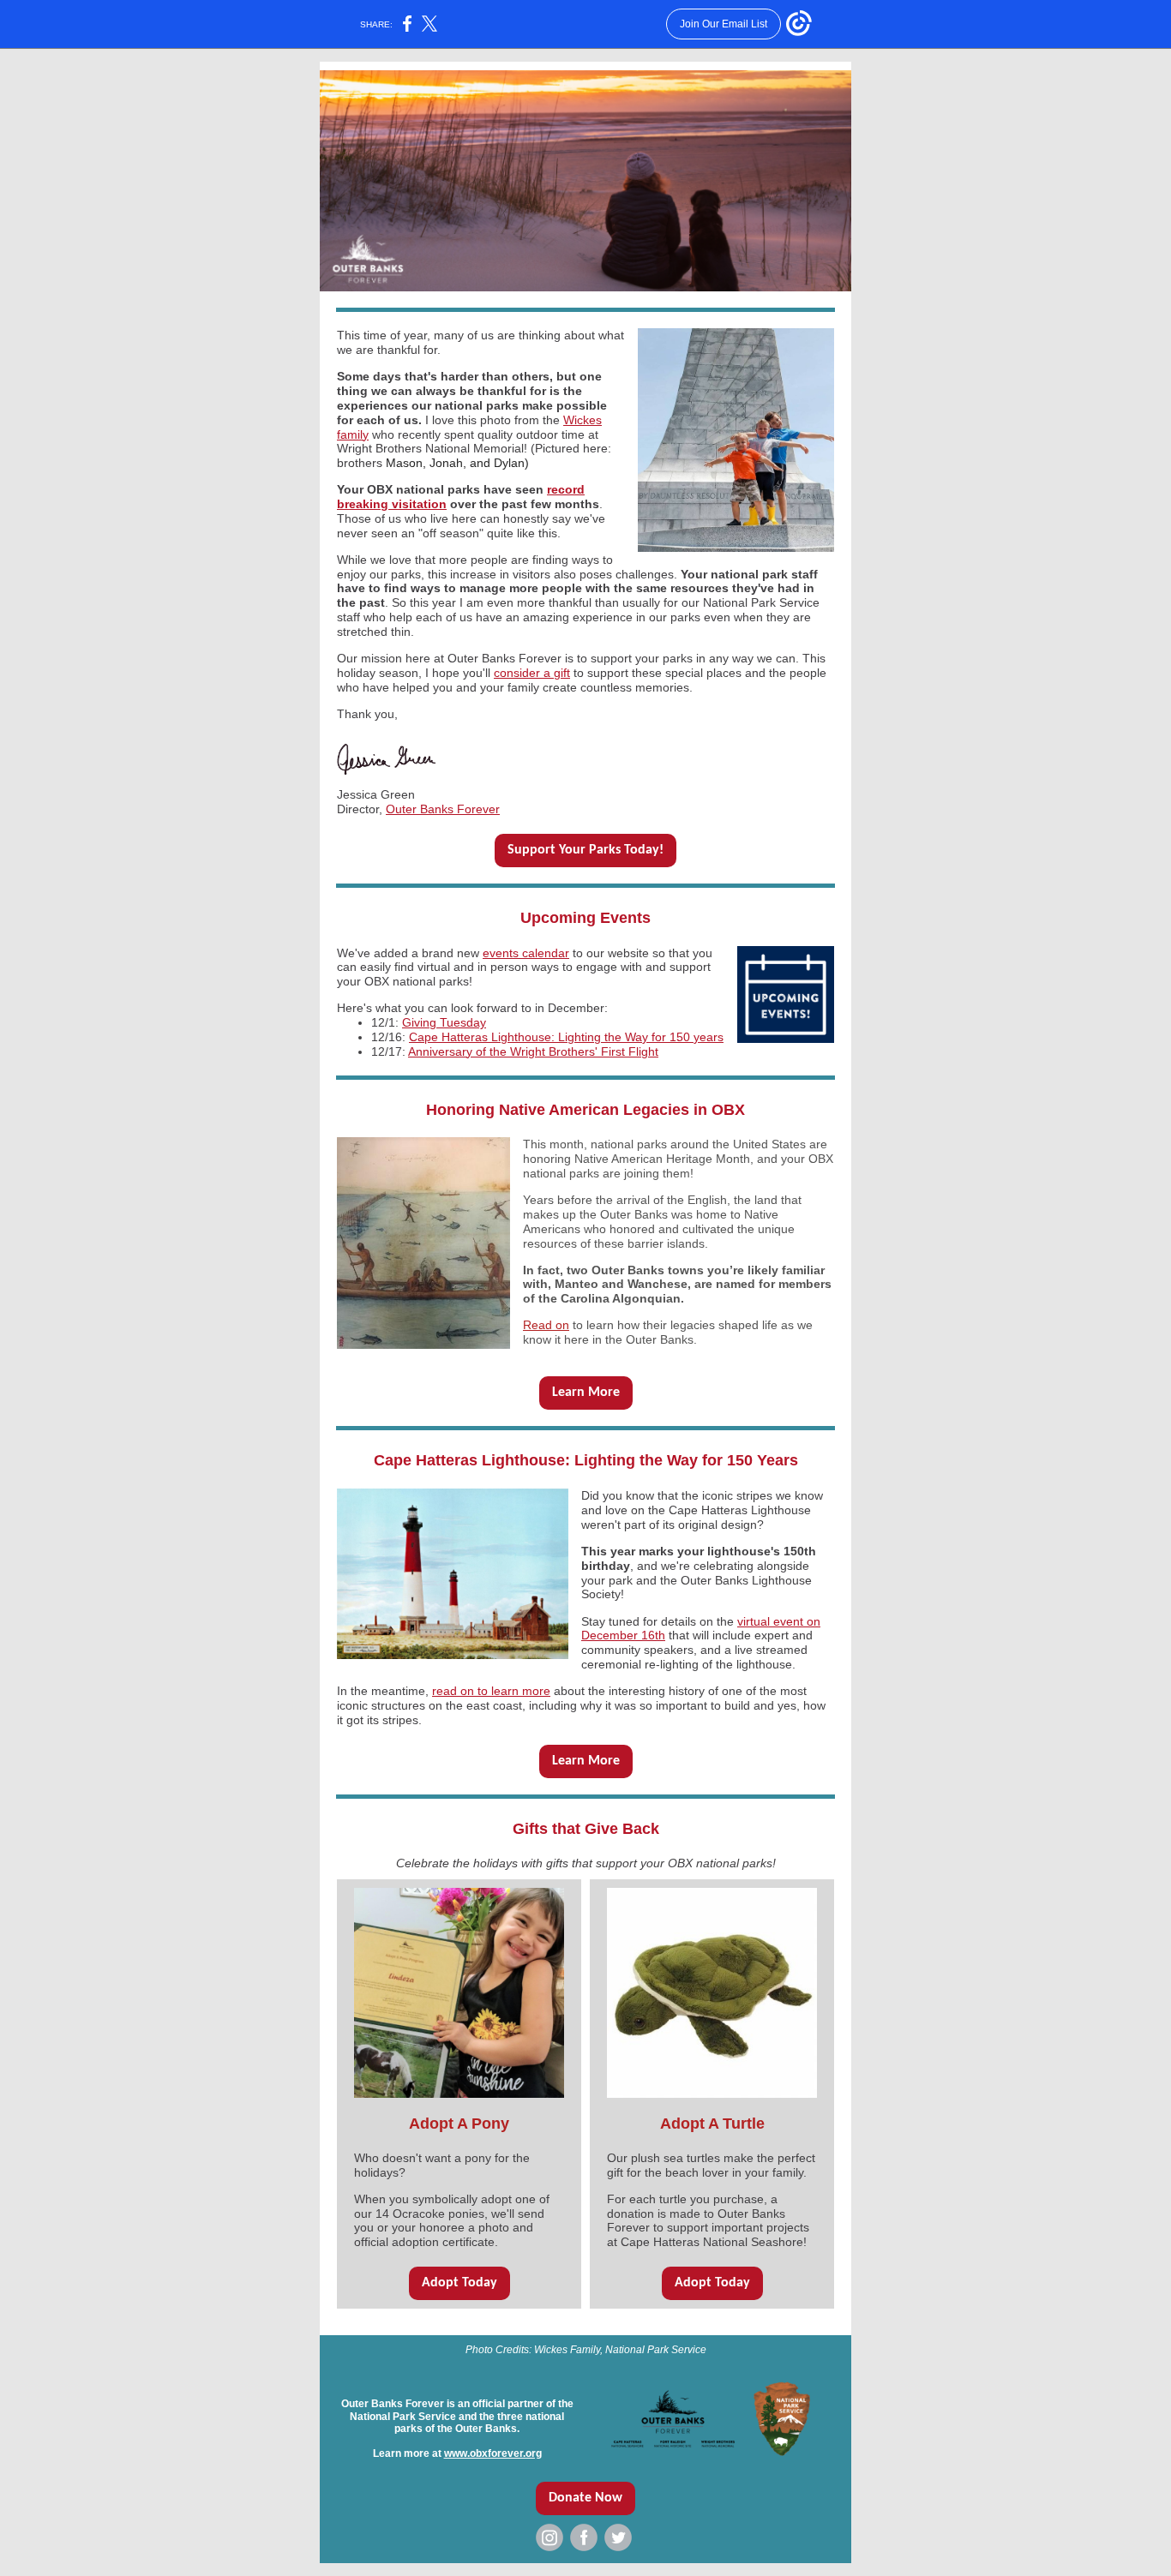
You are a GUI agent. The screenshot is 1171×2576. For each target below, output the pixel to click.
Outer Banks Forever (443, 809)
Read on (546, 1325)
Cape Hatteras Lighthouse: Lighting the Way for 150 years (566, 1037)
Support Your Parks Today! (585, 850)
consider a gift (532, 673)
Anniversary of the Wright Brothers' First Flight (533, 1051)
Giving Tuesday (444, 1022)
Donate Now (585, 2498)
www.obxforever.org (493, 2453)
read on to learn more (491, 1691)
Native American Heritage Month (662, 1159)
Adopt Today (459, 2283)
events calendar (526, 953)
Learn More (586, 1393)
